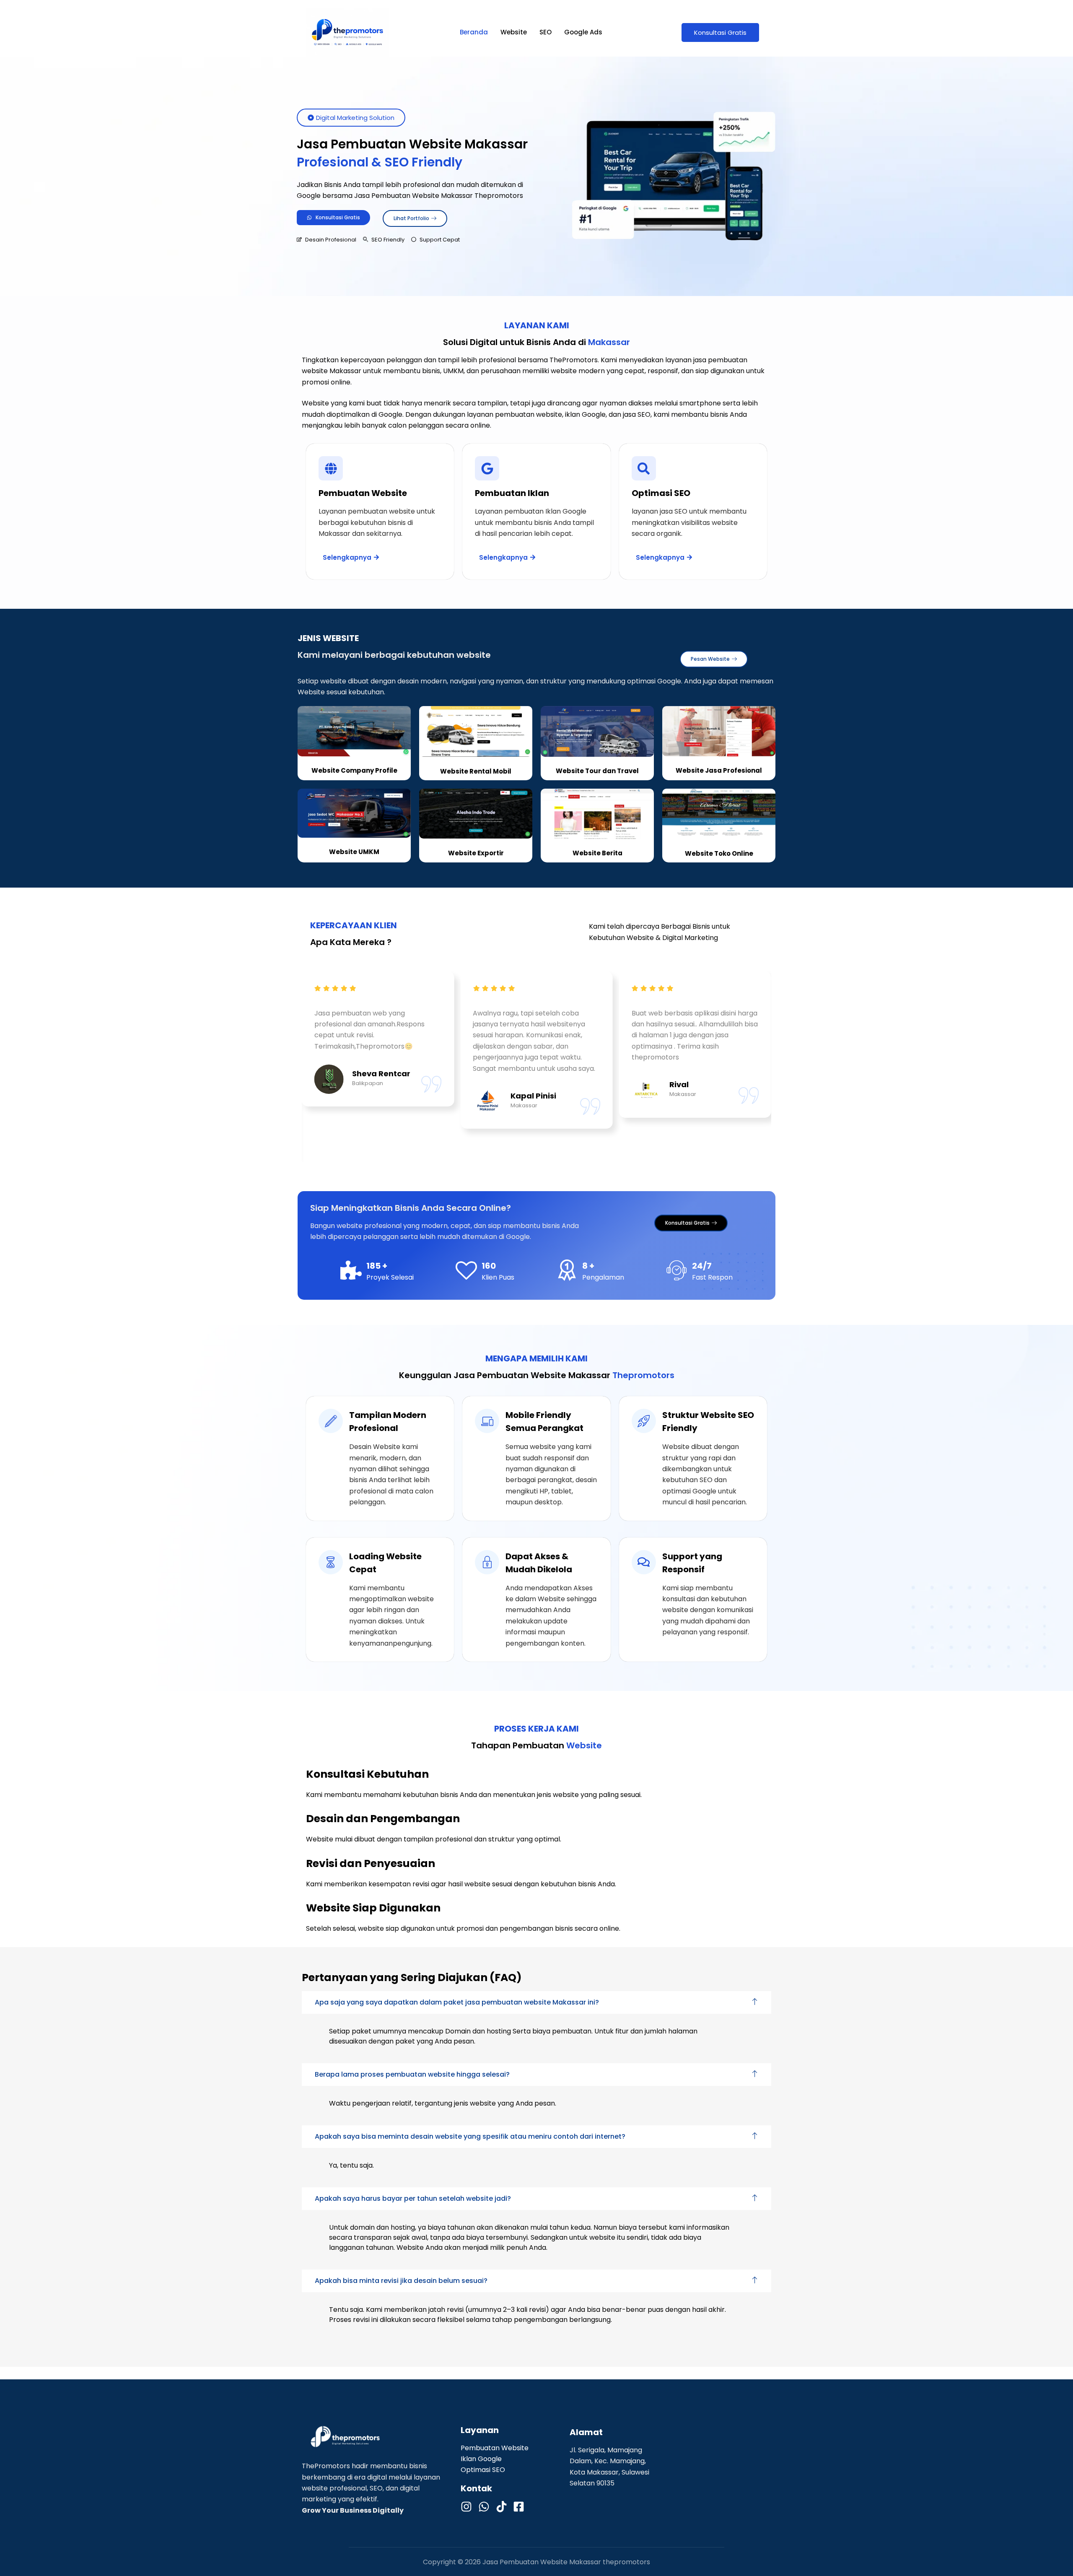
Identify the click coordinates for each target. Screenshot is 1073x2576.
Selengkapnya (347, 557)
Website (514, 32)
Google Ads (583, 32)
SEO (546, 32)
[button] (536, 2002)
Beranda (474, 32)
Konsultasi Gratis (720, 32)
